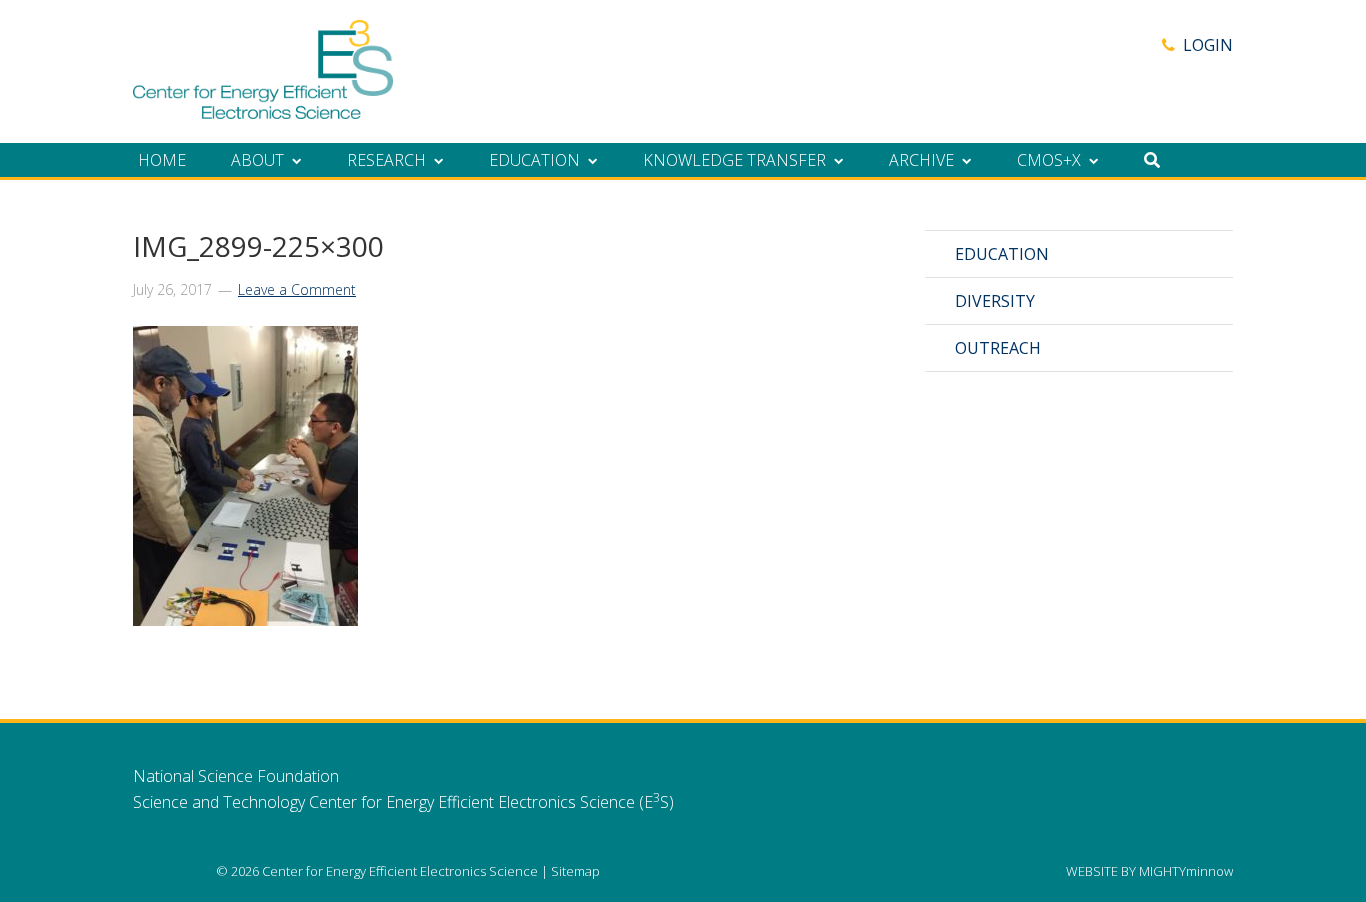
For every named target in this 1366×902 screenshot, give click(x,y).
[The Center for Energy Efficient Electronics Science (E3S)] (263, 108)
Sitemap (575, 871)
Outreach (998, 348)
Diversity (995, 301)
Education (1002, 254)
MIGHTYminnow (1186, 871)
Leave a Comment (297, 289)
